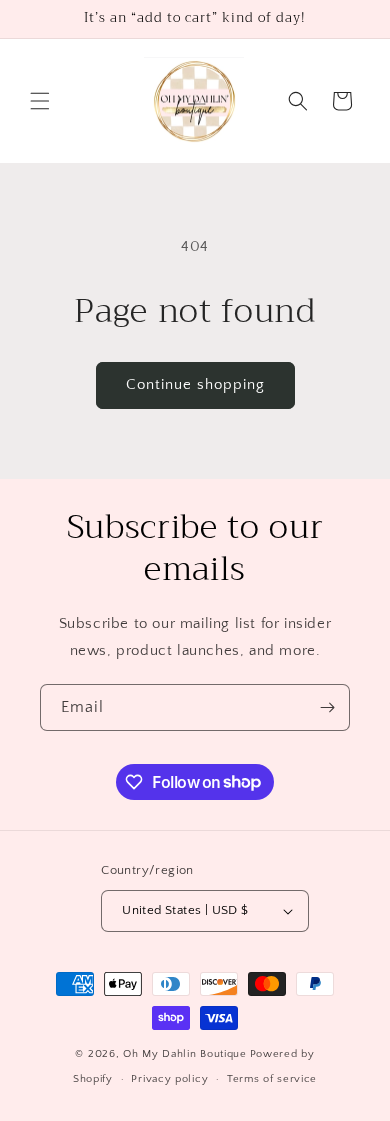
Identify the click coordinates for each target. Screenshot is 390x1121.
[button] (40, 101)
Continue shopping (195, 384)
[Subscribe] (327, 707)
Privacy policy (169, 1079)
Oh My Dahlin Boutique (185, 1054)
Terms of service (272, 1079)
